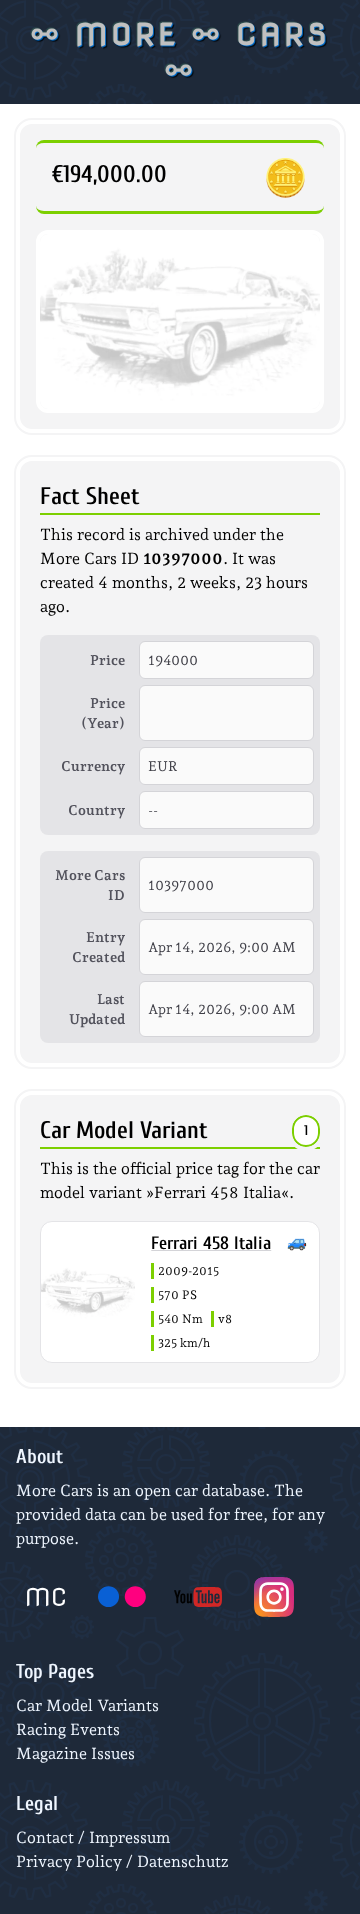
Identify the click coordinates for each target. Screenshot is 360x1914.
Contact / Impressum (93, 1837)
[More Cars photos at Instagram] (274, 1597)
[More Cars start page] (46, 1597)
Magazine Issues (75, 1753)
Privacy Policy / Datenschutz (122, 1861)
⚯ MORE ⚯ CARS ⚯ (180, 52)
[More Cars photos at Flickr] (122, 1597)
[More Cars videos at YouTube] (198, 1597)
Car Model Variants (87, 1705)
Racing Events (68, 1729)
